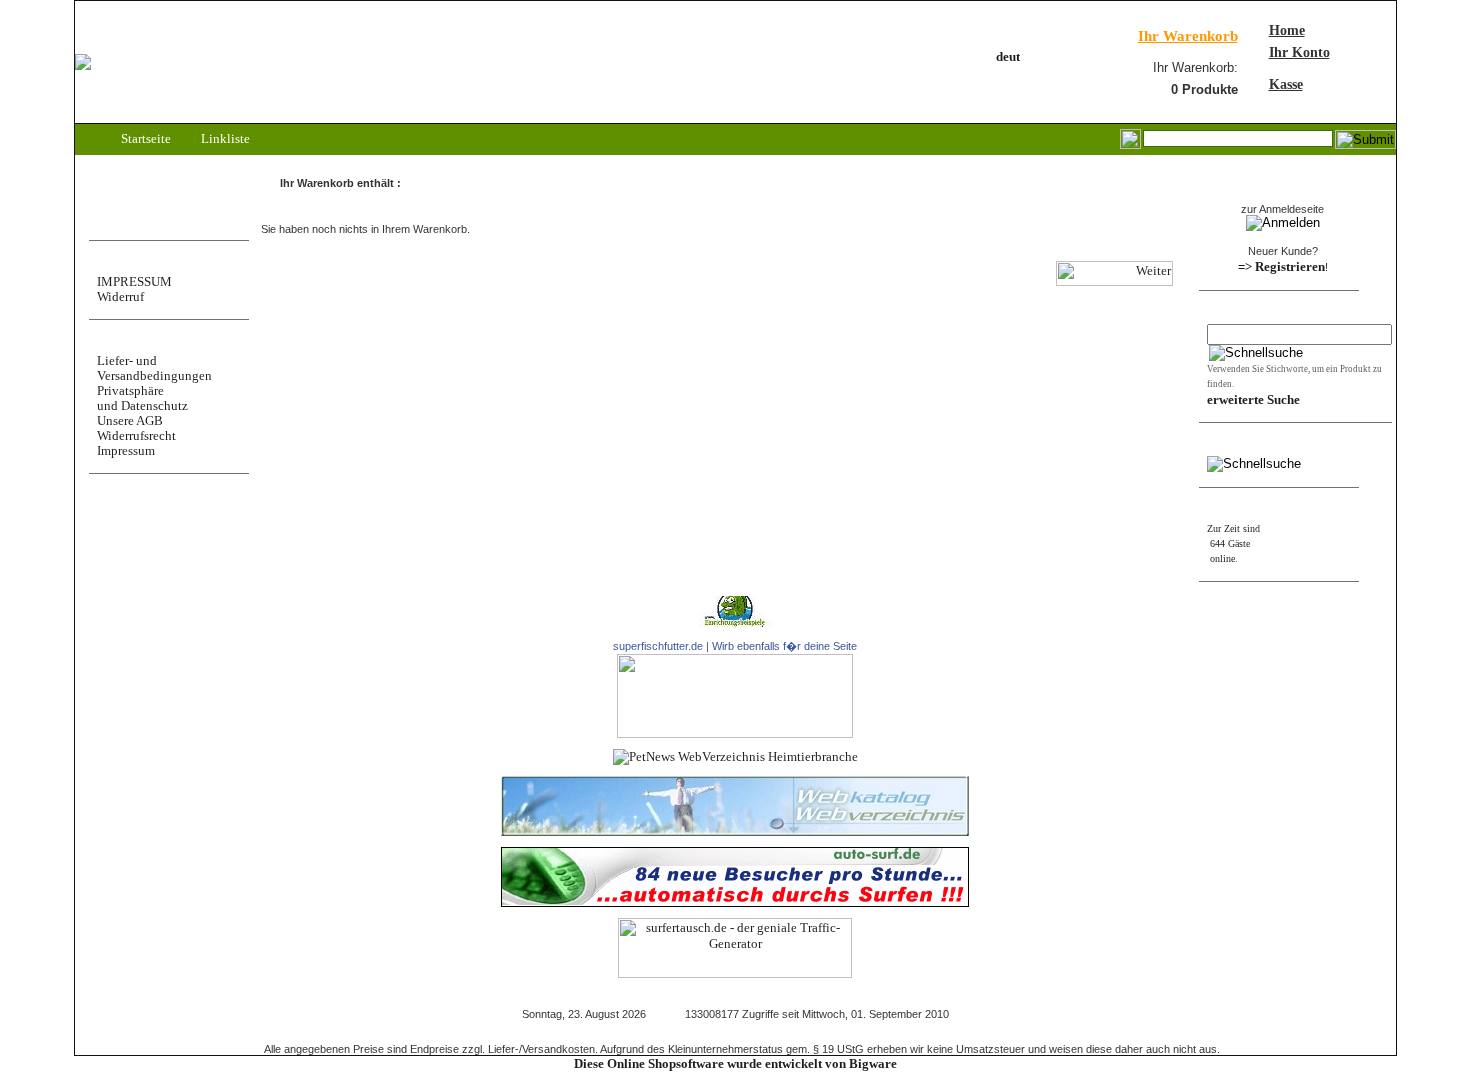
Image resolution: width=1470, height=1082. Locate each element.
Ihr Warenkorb (1188, 36)
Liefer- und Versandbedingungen (154, 368)
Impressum (126, 450)
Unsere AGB (130, 420)
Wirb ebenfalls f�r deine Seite (784, 646)
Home (1287, 30)
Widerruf (120, 296)
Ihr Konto (1299, 52)
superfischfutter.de (658, 646)
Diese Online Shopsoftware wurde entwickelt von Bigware (735, 1063)
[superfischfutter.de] (735, 733)
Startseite (144, 138)
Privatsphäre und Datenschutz (142, 398)
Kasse (1286, 84)
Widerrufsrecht (136, 435)
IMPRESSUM (134, 281)
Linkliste (224, 138)
